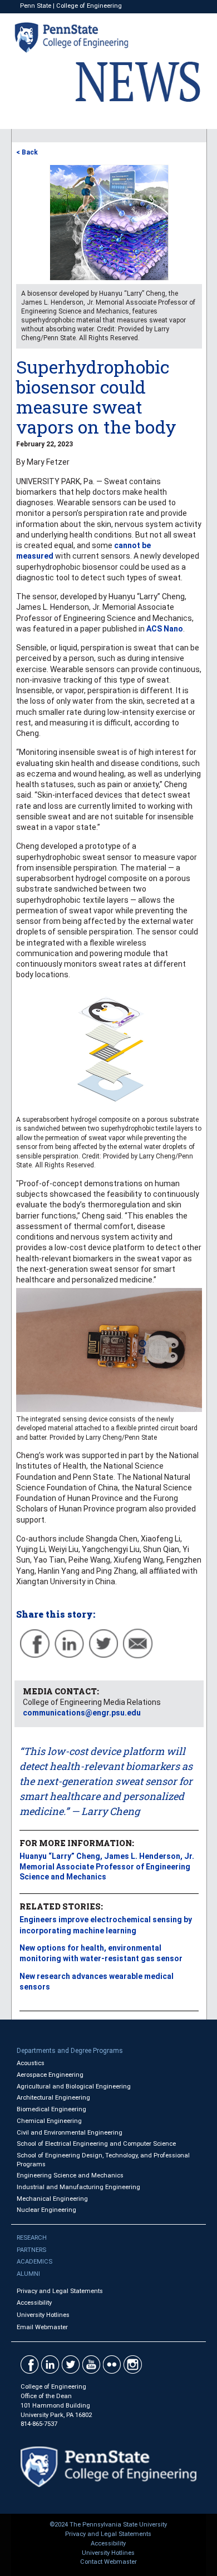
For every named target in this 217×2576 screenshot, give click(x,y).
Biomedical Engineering (51, 2109)
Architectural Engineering (53, 2098)
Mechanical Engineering (52, 2199)
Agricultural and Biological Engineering (74, 2087)
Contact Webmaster (108, 2562)
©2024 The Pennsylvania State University (108, 2525)
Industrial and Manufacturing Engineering (78, 2187)
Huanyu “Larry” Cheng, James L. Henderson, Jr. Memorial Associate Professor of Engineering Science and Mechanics (107, 1866)
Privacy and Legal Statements (60, 2291)
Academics (34, 2262)
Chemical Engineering (49, 2121)
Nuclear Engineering (46, 2210)
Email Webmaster (42, 2327)
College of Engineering (89, 6)
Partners (31, 2250)
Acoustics (31, 2063)
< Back (27, 152)
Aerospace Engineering (50, 2075)
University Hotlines (43, 2315)
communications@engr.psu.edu (82, 1713)
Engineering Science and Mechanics (70, 2175)
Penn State (36, 6)
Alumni (28, 2274)
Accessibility (34, 2303)
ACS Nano (165, 629)
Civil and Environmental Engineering (70, 2133)
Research (32, 2238)
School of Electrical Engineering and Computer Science (96, 2144)
